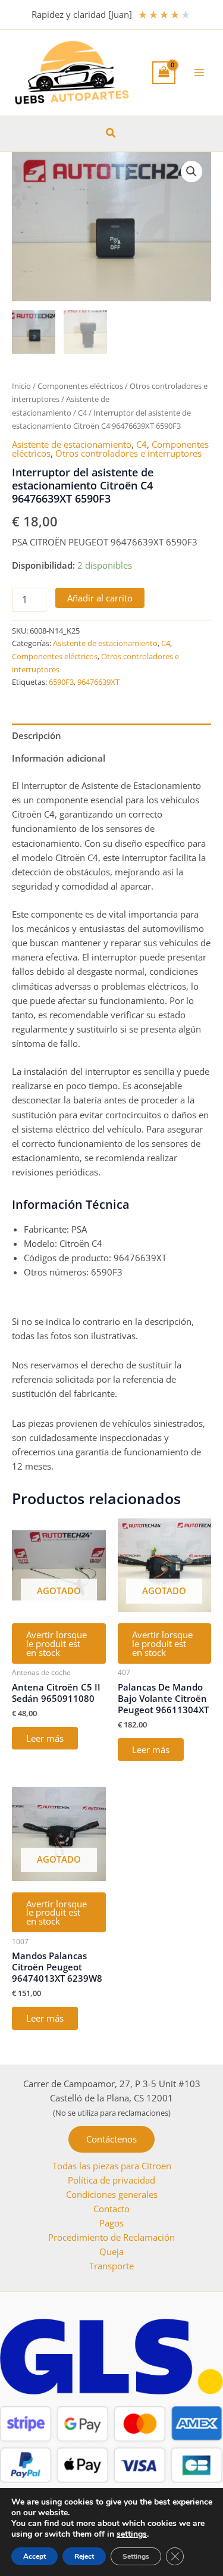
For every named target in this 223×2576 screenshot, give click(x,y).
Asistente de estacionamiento (72, 444)
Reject (84, 2556)
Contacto (111, 2209)
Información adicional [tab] (59, 758)
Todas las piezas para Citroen (112, 2166)
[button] (111, 133)
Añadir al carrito (100, 598)
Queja (111, 2251)
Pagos (111, 2223)
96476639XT (98, 682)
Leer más (45, 1738)
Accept (34, 2556)
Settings (136, 2556)
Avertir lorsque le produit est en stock (56, 1643)
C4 (82, 413)
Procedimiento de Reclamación (111, 2237)
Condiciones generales (112, 2194)
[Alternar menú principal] (199, 73)
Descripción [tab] (37, 735)
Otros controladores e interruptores (128, 453)
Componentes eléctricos (80, 386)
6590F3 (61, 682)
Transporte (111, 2266)
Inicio (21, 386)
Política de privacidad (111, 2180)
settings (132, 2534)
